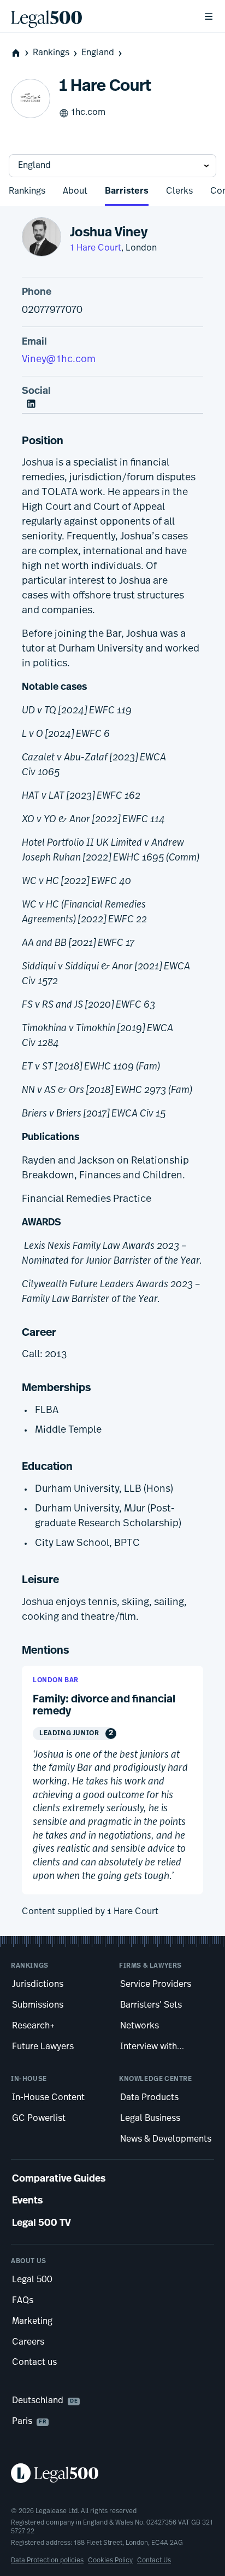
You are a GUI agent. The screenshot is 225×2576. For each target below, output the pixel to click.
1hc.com (88, 113)
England (98, 53)
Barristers (127, 191)
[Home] (98, 16)
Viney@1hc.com (59, 360)
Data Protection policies (47, 2561)
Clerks (179, 191)
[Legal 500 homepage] (112, 2473)
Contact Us (154, 2561)
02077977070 (52, 311)
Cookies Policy (110, 2561)
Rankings (51, 53)
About (75, 191)
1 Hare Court (96, 248)
